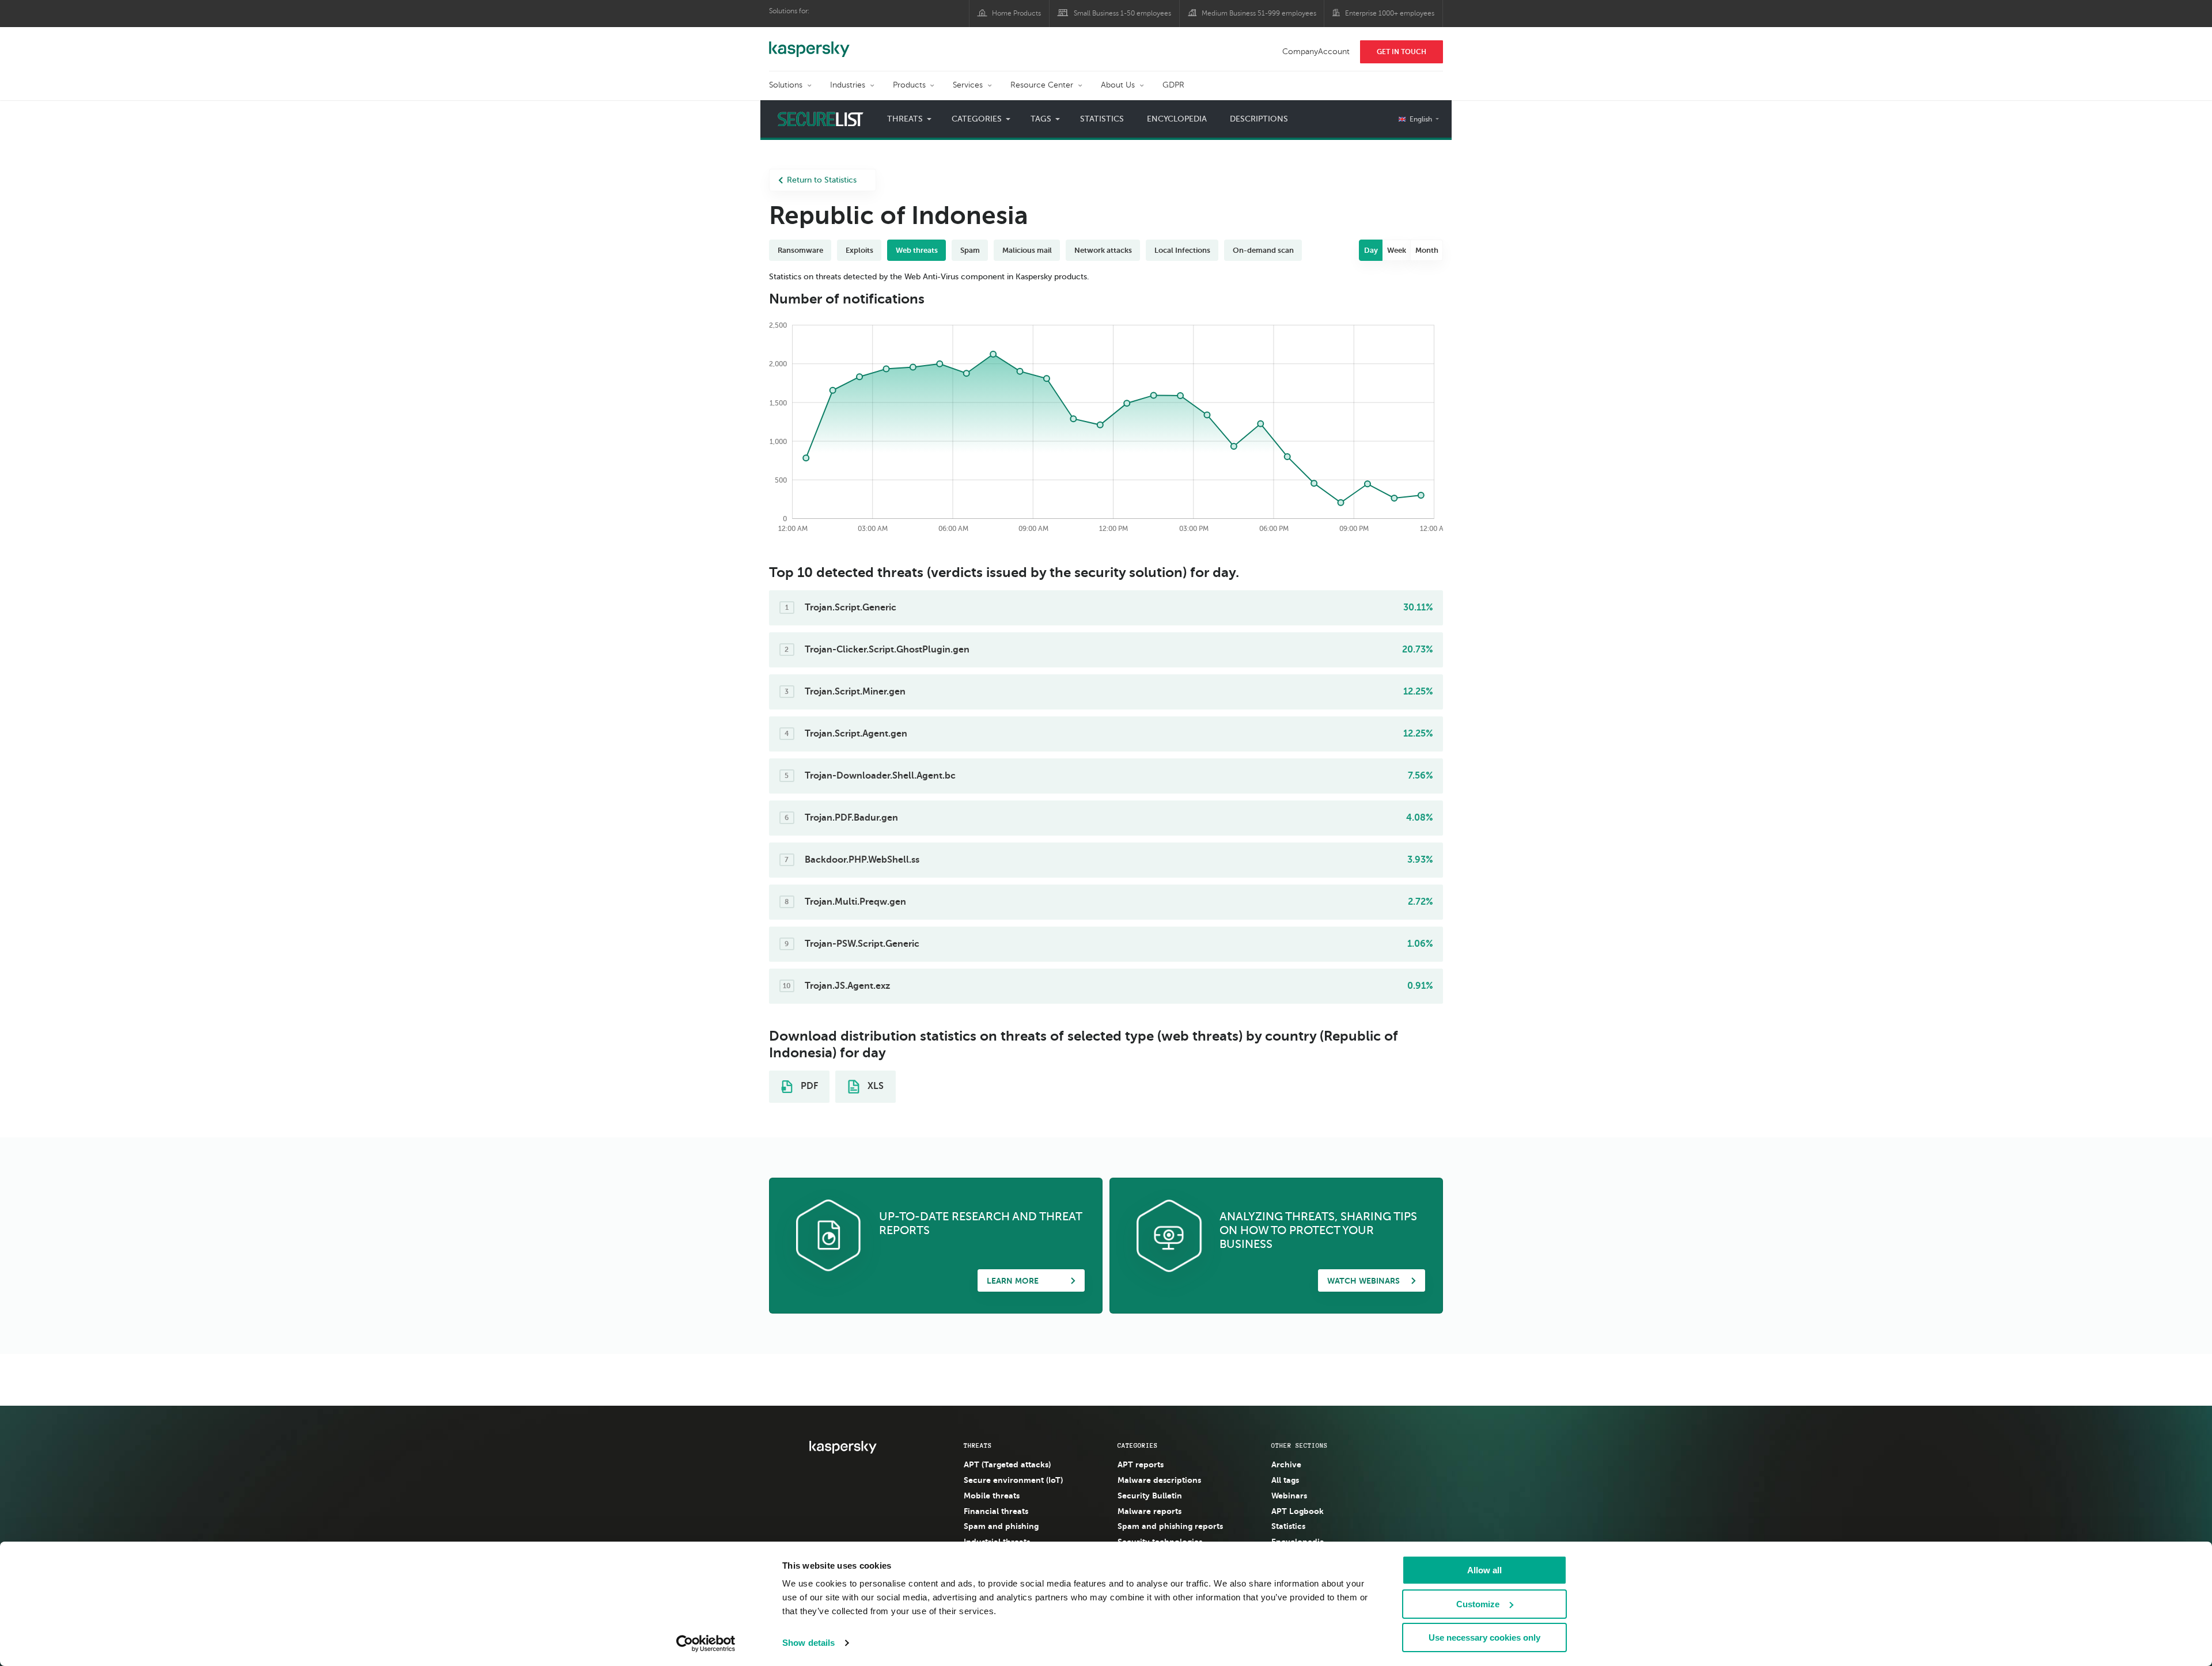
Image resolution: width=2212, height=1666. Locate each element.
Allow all (1484, 1570)
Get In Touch (1402, 52)
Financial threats (996, 1511)
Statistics (1102, 119)
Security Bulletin (1150, 1496)
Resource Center (1042, 85)
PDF (808, 1086)
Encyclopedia (1177, 119)
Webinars (1289, 1496)
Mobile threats (992, 1496)
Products (909, 85)
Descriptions (1259, 119)
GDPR (1173, 85)
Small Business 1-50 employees (1122, 13)
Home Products (1016, 13)
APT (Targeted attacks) (1007, 1464)
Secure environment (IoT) (1013, 1480)
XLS (874, 1086)
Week (1397, 250)
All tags (1285, 1480)
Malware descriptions (1159, 1480)
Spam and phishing (1001, 1526)
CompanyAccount (1316, 52)
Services (968, 85)
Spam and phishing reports (1170, 1526)
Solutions (786, 85)
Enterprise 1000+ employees (1390, 13)
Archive (1286, 1464)
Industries (848, 85)
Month (1427, 250)
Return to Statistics (822, 180)
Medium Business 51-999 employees (1259, 13)
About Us (1118, 85)
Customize (1478, 1604)
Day (1371, 250)
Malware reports (1149, 1511)
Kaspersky (809, 43)
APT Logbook (1298, 1511)
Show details (808, 1643)
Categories (1138, 1445)
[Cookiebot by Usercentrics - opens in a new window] (706, 1644)
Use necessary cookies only (1484, 1637)
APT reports (1141, 1464)
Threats (978, 1445)
